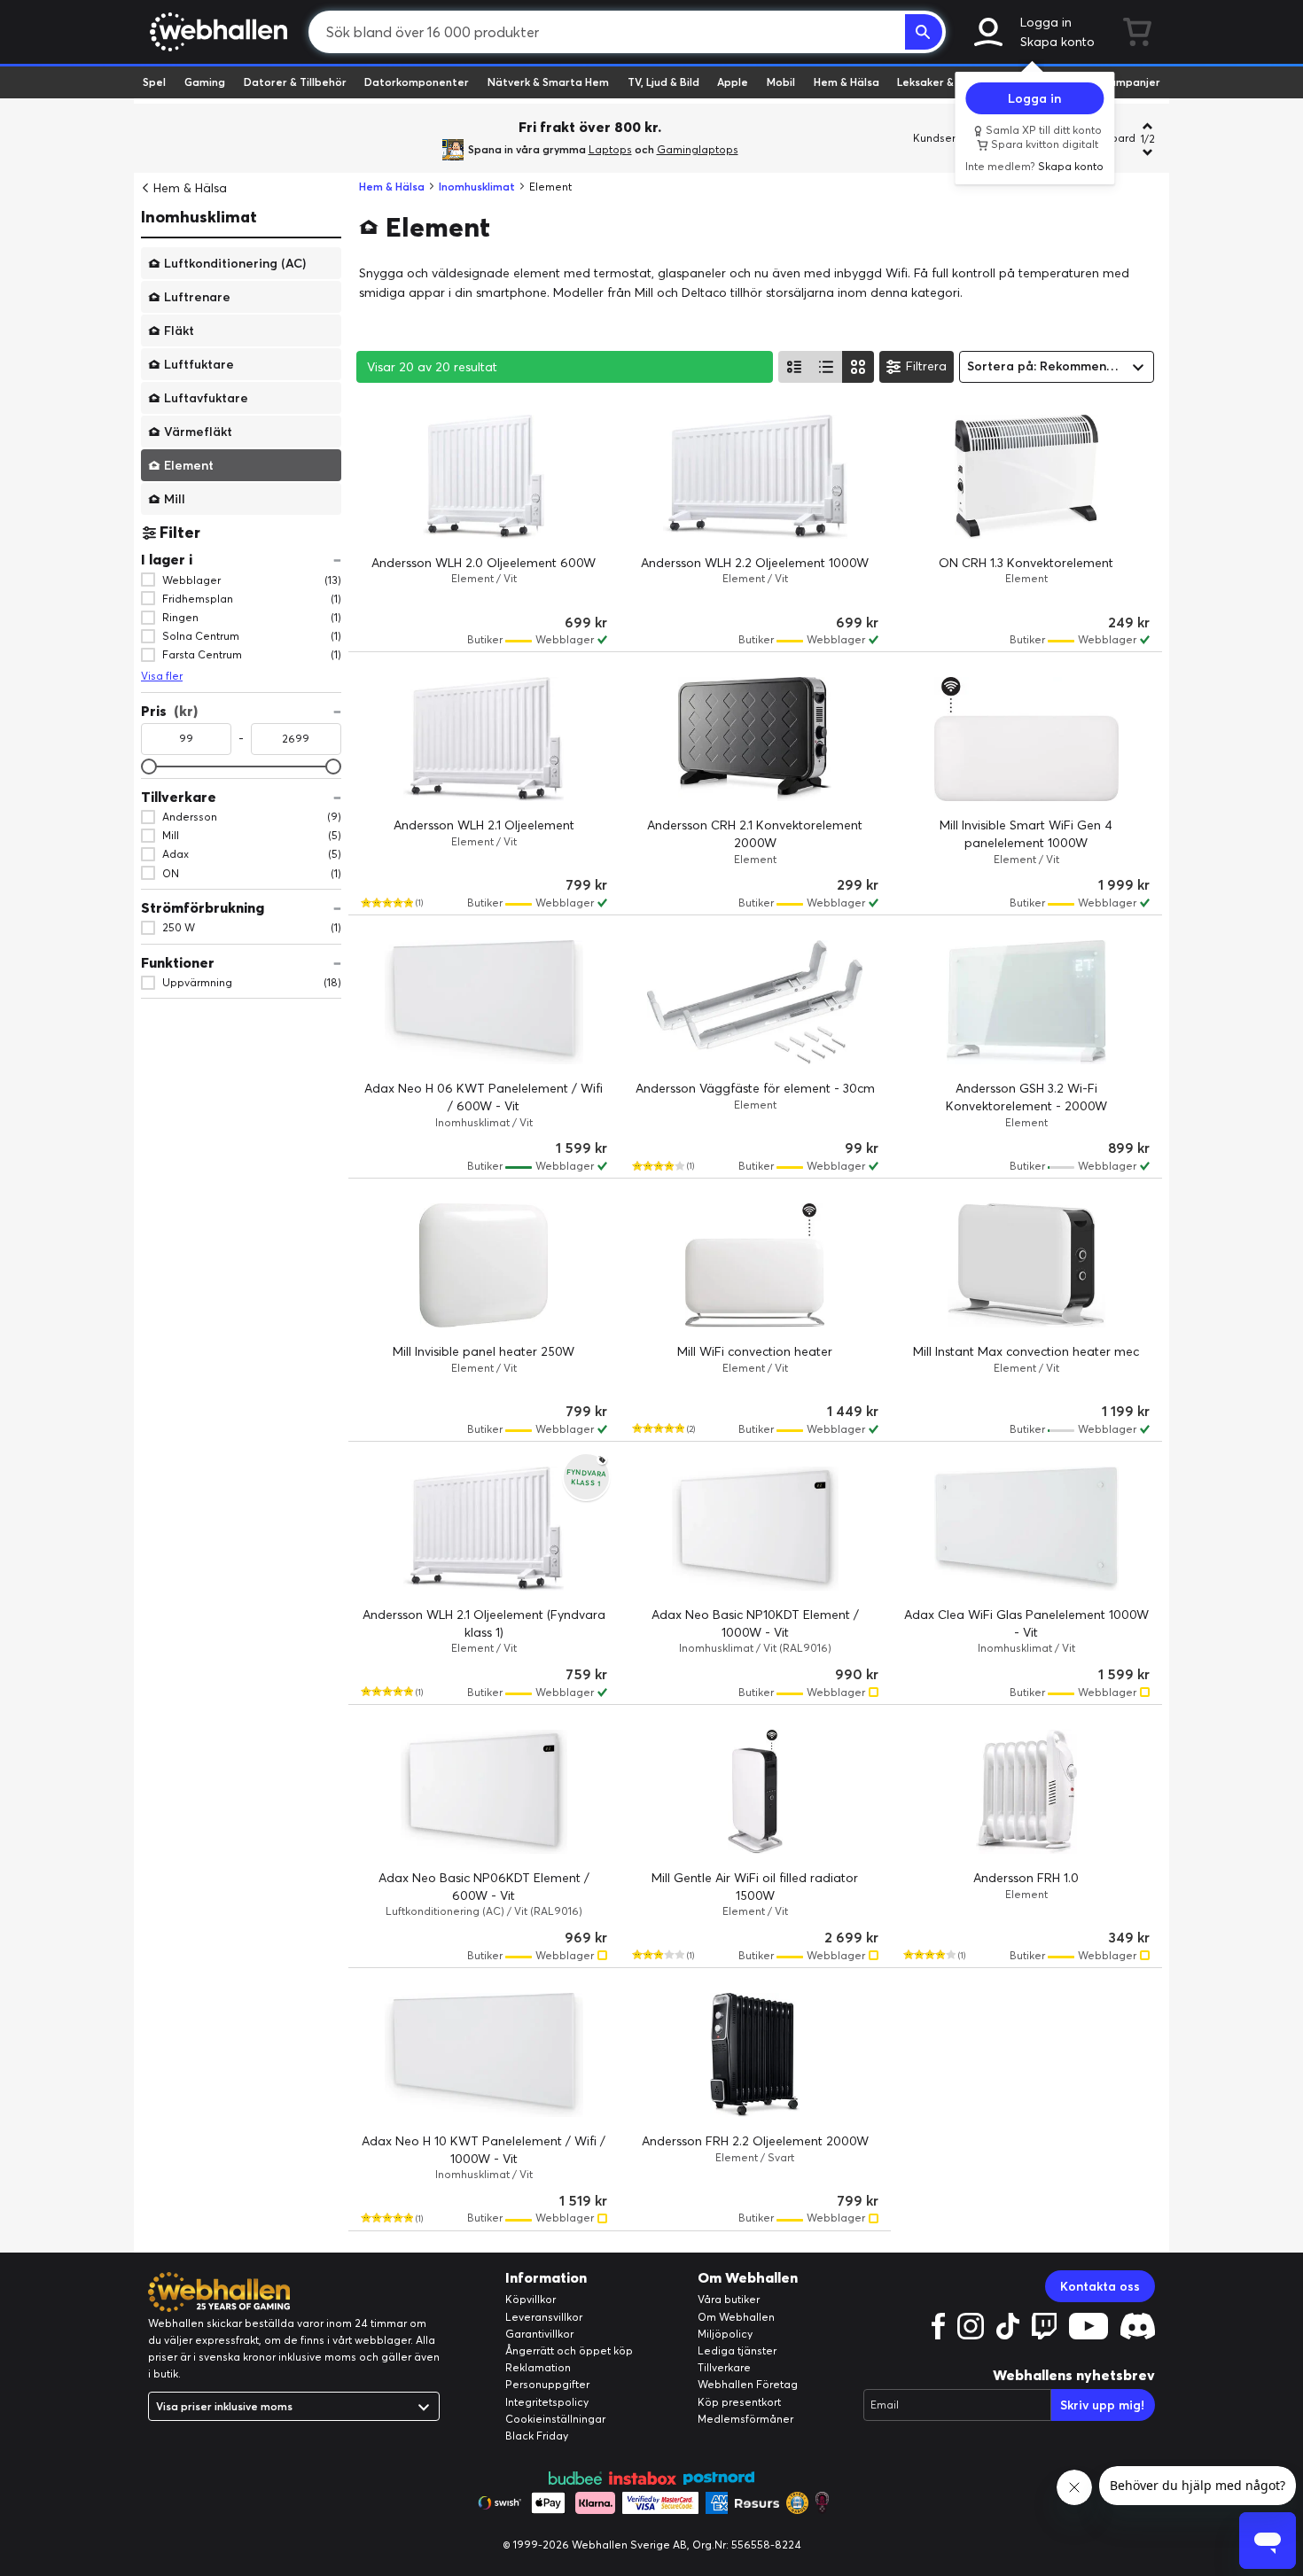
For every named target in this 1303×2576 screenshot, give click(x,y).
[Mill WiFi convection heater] (755, 1265)
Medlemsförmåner (745, 2419)
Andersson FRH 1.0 (1026, 1878)
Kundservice (945, 138)
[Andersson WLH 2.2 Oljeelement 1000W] (755, 477)
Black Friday (537, 2436)
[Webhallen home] (216, 32)
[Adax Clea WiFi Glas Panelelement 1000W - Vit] (1026, 1529)
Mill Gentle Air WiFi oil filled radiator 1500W (755, 1887)
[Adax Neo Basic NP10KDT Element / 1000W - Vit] (755, 1529)
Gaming (205, 82)
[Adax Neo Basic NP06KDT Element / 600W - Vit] (484, 1792)
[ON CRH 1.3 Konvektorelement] (1026, 477)
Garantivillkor (539, 2334)
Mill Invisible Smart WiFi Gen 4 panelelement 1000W (1026, 834)
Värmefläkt (198, 431)
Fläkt (179, 330)
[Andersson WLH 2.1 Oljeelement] (484, 739)
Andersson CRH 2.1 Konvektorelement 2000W (755, 834)
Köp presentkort (739, 2402)
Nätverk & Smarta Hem (548, 82)
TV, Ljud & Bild (663, 82)
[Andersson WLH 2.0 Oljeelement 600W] (484, 477)
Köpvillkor (531, 2299)
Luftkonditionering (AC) (235, 262)
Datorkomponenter (417, 82)
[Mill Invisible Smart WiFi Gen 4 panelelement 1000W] (1026, 739)
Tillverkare (724, 2367)
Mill (175, 498)
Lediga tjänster (737, 2350)
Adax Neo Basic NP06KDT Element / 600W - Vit (484, 1887)
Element (189, 464)
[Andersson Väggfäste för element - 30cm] (755, 1002)
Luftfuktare (199, 363)
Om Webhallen (736, 2317)
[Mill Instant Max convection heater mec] (1026, 1265)
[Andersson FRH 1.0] (1026, 1792)
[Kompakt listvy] (826, 367)
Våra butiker (729, 2299)
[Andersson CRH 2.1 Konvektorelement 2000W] (755, 739)
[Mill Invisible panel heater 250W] (484, 1265)
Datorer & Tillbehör (295, 82)
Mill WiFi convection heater (755, 1351)
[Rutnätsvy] (858, 367)
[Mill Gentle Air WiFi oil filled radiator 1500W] (755, 1792)
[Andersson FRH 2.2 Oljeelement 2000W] (755, 2055)
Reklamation (538, 2367)
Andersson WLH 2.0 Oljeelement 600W (484, 563)
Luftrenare (197, 296)
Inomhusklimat (199, 217)
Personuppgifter (547, 2384)
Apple (733, 82)
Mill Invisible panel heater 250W (484, 1351)
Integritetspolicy (547, 2402)
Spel (154, 82)
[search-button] (924, 32)
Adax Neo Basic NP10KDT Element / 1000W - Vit (755, 1623)
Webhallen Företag (748, 2384)
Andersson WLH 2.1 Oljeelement (484, 825)
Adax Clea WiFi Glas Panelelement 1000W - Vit (1026, 1623)
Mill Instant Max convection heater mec (1026, 1351)
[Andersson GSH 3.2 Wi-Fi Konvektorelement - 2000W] (1026, 1002)
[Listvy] (794, 367)
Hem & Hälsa (847, 82)
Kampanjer (1131, 82)
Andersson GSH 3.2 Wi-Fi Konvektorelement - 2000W (1026, 1097)
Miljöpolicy (725, 2334)
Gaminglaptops (698, 149)
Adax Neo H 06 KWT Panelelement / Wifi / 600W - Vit (484, 1097)
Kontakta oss (1100, 2286)
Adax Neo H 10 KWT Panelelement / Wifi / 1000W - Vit (484, 2150)
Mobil (781, 82)
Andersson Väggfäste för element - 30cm (755, 1088)
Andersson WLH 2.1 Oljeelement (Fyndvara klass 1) (484, 1623)
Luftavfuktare (206, 397)
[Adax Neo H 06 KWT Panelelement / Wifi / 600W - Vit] (484, 1002)
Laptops (610, 149)
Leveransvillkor (544, 2317)
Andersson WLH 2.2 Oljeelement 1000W (755, 563)
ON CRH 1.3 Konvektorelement (1026, 563)
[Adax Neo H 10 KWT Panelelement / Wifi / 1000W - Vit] (484, 2055)
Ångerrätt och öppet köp (569, 2350)
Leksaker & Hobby (944, 82)
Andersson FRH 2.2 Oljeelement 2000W (755, 2141)
